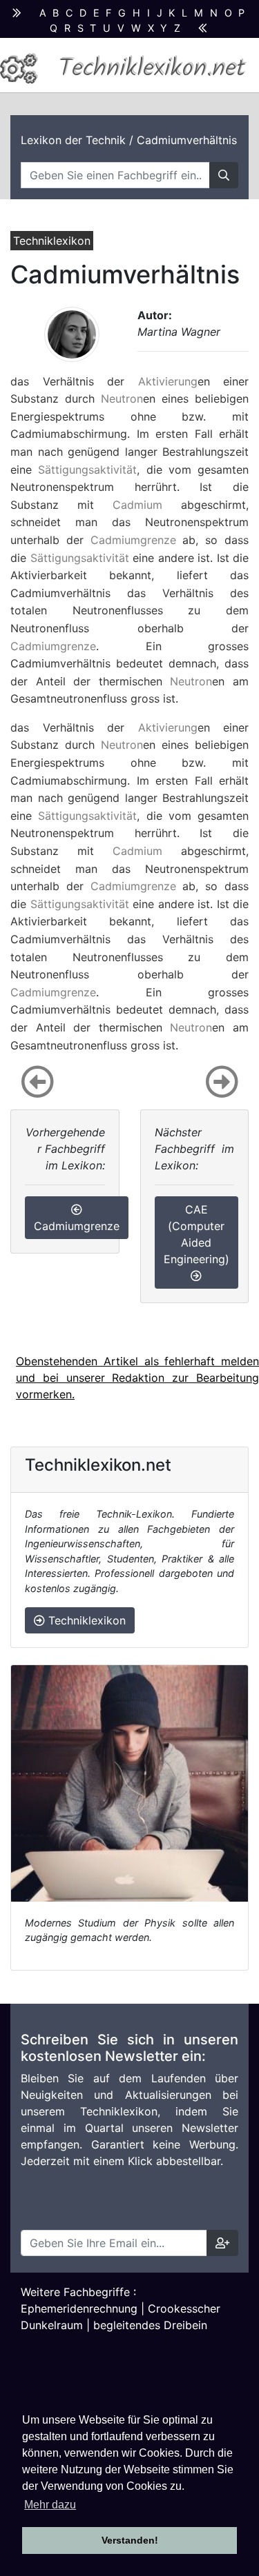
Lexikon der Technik (73, 140)
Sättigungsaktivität (87, 470)
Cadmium (137, 505)
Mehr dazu (50, 2505)
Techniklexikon (85, 1620)
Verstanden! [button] (130, 2540)
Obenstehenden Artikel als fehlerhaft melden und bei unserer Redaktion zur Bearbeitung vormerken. (137, 1378)
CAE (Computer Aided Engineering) (196, 1234)
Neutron (122, 399)
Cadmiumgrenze (133, 540)
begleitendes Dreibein (150, 2325)
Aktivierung (168, 381)
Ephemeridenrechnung (79, 2308)
